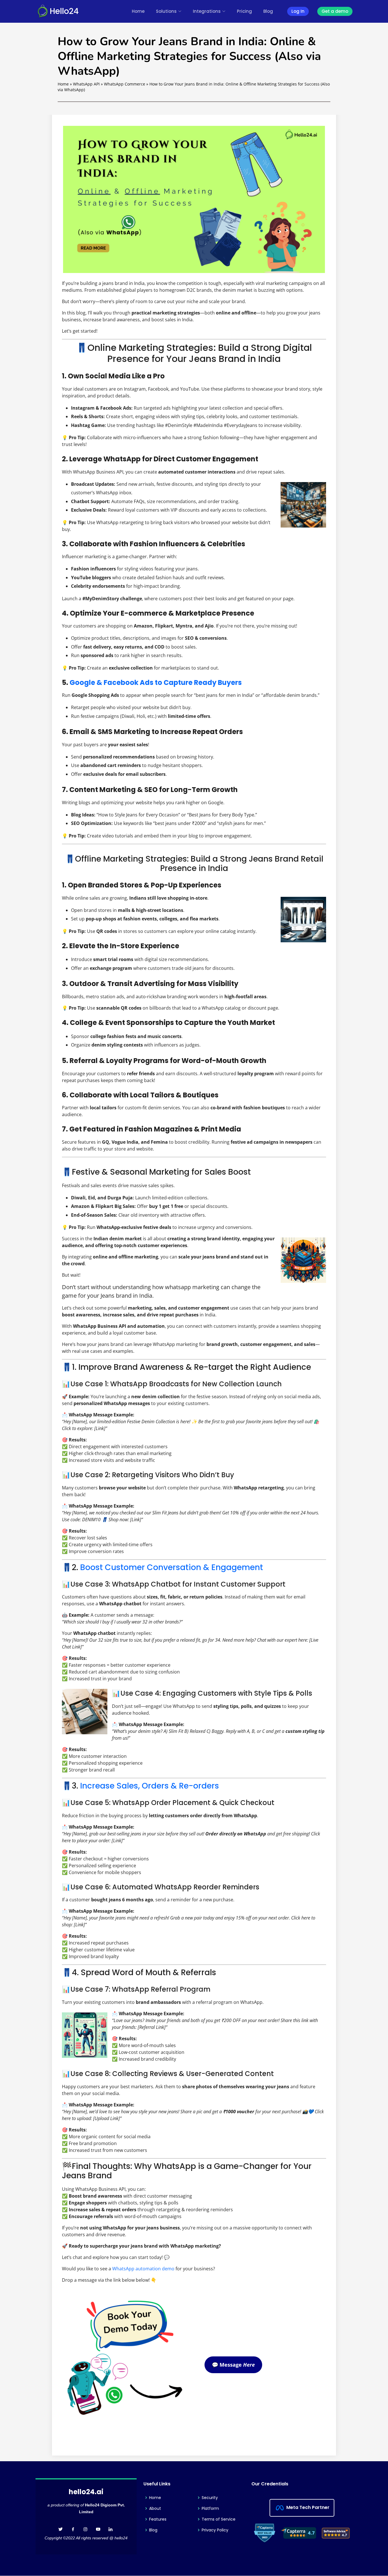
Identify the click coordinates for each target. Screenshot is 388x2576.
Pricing (244, 11)
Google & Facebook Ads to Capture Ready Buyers (156, 682)
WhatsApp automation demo (143, 2269)
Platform (210, 2508)
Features (158, 2519)
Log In (298, 11)
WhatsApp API (86, 84)
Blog (268, 11)
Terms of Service (219, 2519)
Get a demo (335, 11)
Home (138, 11)
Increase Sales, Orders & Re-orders (150, 1786)
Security (210, 2498)
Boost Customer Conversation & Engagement (172, 1567)
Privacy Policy (215, 2530)
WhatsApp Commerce (125, 84)
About (155, 2508)
